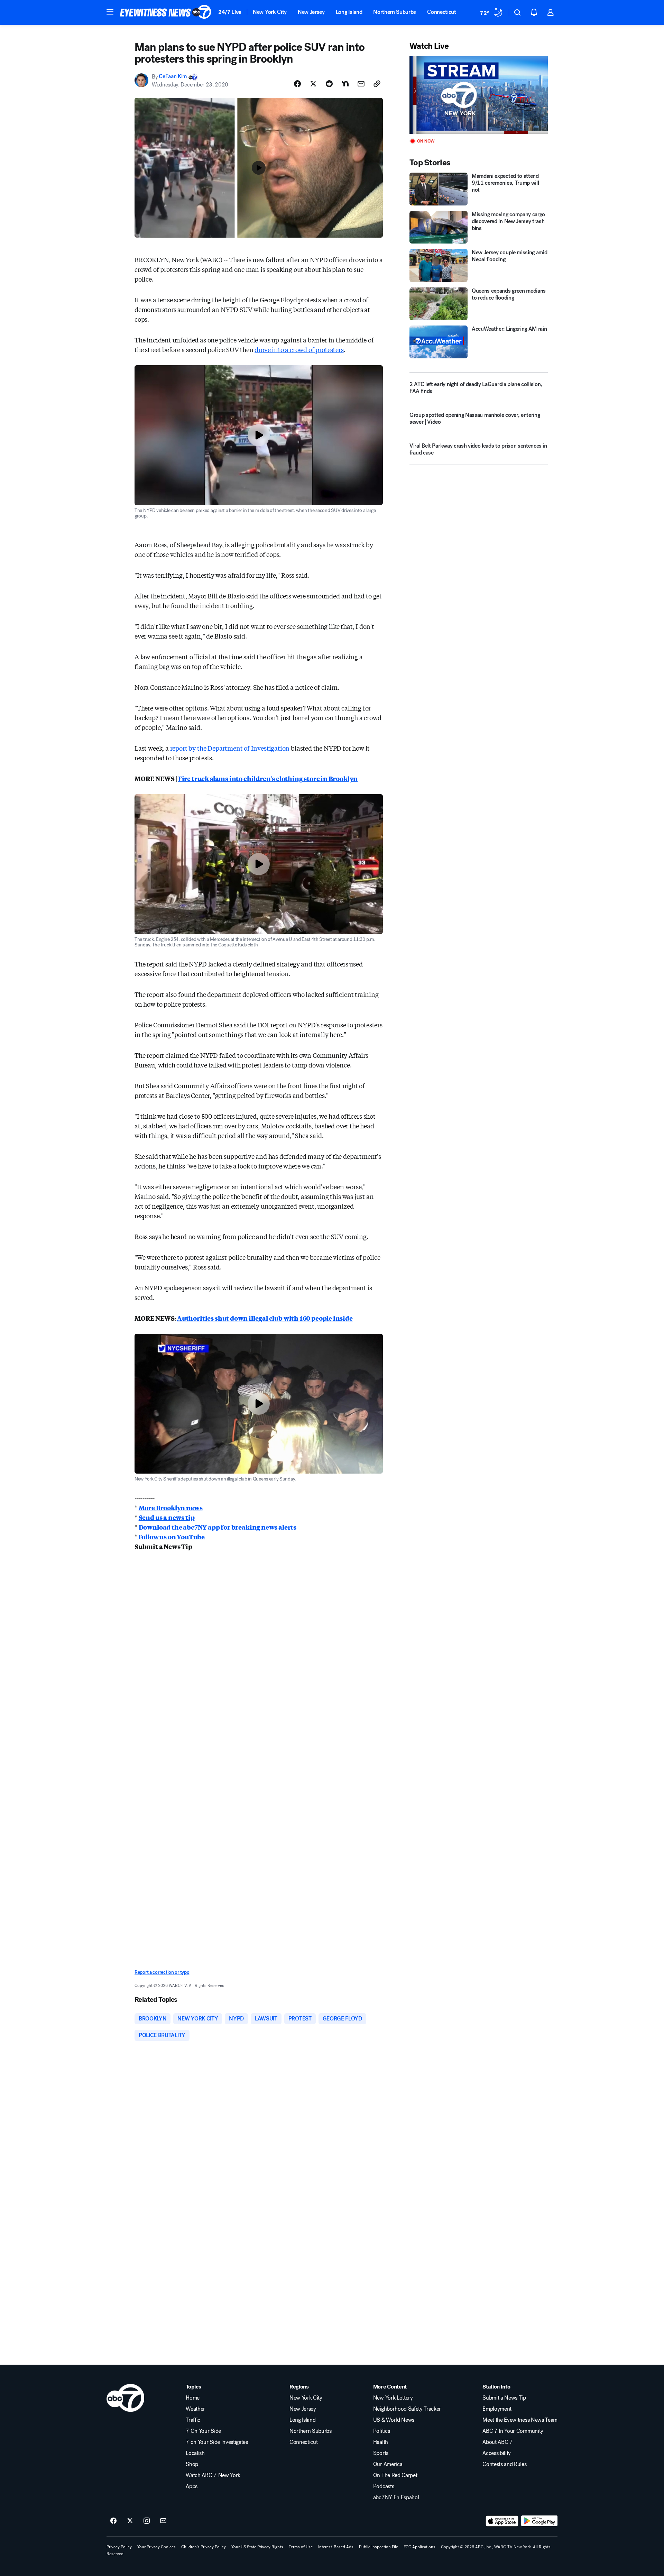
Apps (192, 2486)
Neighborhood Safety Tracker (407, 2409)
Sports (381, 2453)
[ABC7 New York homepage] (166, 12)
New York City (270, 12)
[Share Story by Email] (361, 84)
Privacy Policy (119, 2547)
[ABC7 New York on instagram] (147, 2521)
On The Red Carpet (395, 2475)
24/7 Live (230, 12)
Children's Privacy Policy (204, 2547)
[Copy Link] (377, 84)
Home (193, 2398)
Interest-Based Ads (336, 2547)
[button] (110, 12)
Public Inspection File (379, 2547)
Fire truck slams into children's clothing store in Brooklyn (268, 778)
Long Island (349, 12)
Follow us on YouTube (171, 1537)
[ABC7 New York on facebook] (113, 2521)
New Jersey (311, 12)
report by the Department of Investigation (230, 748)
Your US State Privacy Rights (257, 2547)
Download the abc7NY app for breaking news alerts (218, 1527)
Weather (195, 2409)
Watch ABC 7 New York (213, 2475)
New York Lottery (393, 2398)
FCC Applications (419, 2547)
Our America (388, 2464)
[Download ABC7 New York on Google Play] (539, 2521)
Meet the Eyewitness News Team (520, 2420)
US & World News (394, 2420)
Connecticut (441, 12)
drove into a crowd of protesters (299, 349)
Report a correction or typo (162, 1972)
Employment (497, 2409)
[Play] (479, 95)
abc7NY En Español (396, 2497)
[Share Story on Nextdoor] (345, 84)
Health (381, 2442)
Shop (192, 2464)
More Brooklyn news (171, 1507)
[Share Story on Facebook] (297, 84)
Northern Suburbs (395, 12)
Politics (381, 2431)
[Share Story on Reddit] (329, 84)
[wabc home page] (125, 2398)
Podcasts (384, 2486)
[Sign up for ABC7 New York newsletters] (163, 2521)
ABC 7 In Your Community (513, 2431)
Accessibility (497, 2453)
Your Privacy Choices (156, 2547)
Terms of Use (301, 2547)
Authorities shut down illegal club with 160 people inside (265, 1318)
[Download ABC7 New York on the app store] (502, 2521)
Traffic (193, 2420)
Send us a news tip (167, 1517)
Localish (195, 2453)
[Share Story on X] (313, 84)
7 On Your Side (203, 2431)
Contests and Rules (504, 2464)
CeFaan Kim (173, 77)
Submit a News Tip (504, 2398)
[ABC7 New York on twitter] (130, 2521)
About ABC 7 (497, 2442)
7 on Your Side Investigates (217, 2442)
